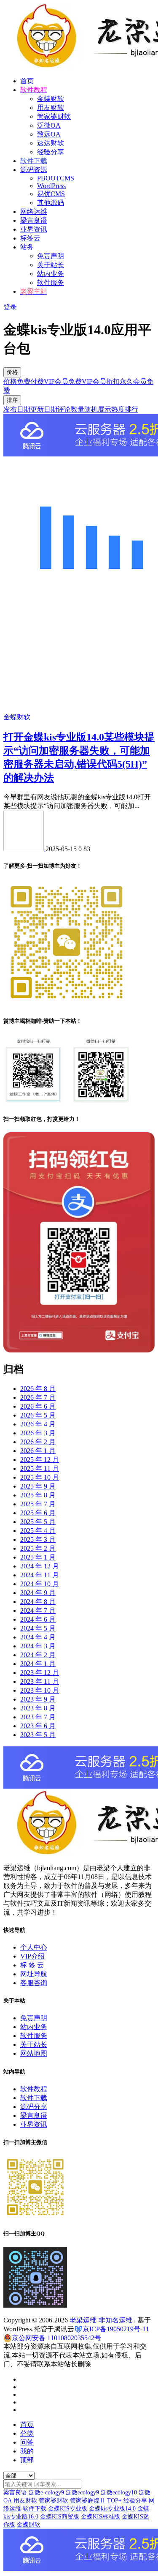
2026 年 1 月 (38, 1451)
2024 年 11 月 (40, 1575)
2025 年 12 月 (40, 1460)
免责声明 (51, 256)
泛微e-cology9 (46, 2493)
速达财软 (51, 143)
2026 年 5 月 (38, 1415)
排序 (12, 400)
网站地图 (34, 2053)
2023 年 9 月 (38, 1699)
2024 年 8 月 (38, 1602)
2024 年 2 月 (38, 1655)
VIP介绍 (32, 1956)
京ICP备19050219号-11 (116, 2329)
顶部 (27, 2460)
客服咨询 (34, 1983)
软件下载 (34, 2098)
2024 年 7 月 (38, 1610)
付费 (37, 381)
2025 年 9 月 (38, 1486)
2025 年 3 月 (38, 1539)
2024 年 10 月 (40, 1584)
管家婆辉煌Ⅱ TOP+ (96, 2501)
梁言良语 (34, 220)
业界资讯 (34, 229)
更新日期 (44, 409)
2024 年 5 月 (38, 1628)
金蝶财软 (51, 99)
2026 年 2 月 (38, 1442)
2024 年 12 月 (40, 1566)
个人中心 (34, 1947)
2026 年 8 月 (38, 1389)
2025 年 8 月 (38, 1495)
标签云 (30, 238)
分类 (27, 2433)
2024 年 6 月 (38, 1619)
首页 (27, 81)
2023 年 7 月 (38, 1717)
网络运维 (34, 212)
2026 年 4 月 (38, 1424)
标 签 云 (32, 1965)
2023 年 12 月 (40, 1673)
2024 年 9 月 (38, 1593)
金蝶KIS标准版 (100, 2517)
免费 (24, 381)
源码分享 (34, 2107)
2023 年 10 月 (40, 1690)
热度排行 (125, 409)
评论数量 (71, 409)
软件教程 (34, 2089)
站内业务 (51, 274)
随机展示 (98, 409)
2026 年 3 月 (38, 1433)
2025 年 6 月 (38, 1513)
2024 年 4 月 (38, 1637)
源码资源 (34, 170)
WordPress (51, 186)
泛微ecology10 (119, 2493)
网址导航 (34, 1974)
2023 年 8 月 (38, 1708)
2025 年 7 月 (38, 1504)
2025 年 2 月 (38, 1548)
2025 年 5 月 (38, 1522)
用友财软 (51, 108)
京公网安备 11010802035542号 (56, 2338)
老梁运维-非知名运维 (101, 2320)
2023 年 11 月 (40, 1681)
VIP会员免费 (63, 381)
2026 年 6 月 (38, 1406)
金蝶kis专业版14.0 (112, 2509)
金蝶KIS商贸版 (60, 2517)
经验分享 (51, 152)
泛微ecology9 (82, 2493)
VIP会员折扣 (101, 381)
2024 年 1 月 (38, 1664)
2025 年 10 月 (40, 1477)
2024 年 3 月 (38, 1646)
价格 (12, 372)
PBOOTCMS (56, 178)
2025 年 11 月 (40, 1468)
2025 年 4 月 (38, 1531)
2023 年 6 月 (38, 1726)
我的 (27, 2451)
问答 (27, 2442)
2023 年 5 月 (38, 1735)
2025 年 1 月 (38, 1557)
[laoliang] (24, 849)
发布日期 (17, 409)
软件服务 (51, 283)
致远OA (49, 134)
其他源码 (51, 203)
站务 (27, 247)
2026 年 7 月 (38, 1397)
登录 (10, 307)
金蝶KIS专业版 (68, 2509)
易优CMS (51, 194)
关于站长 (51, 265)
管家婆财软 (54, 116)
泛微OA (49, 125)
